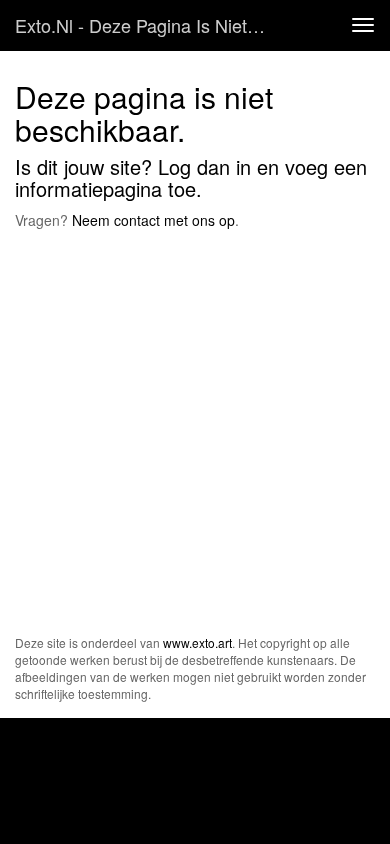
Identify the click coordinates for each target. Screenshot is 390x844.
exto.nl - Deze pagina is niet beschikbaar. (149, 25)
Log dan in (204, 166)
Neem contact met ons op (153, 220)
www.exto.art (197, 642)
